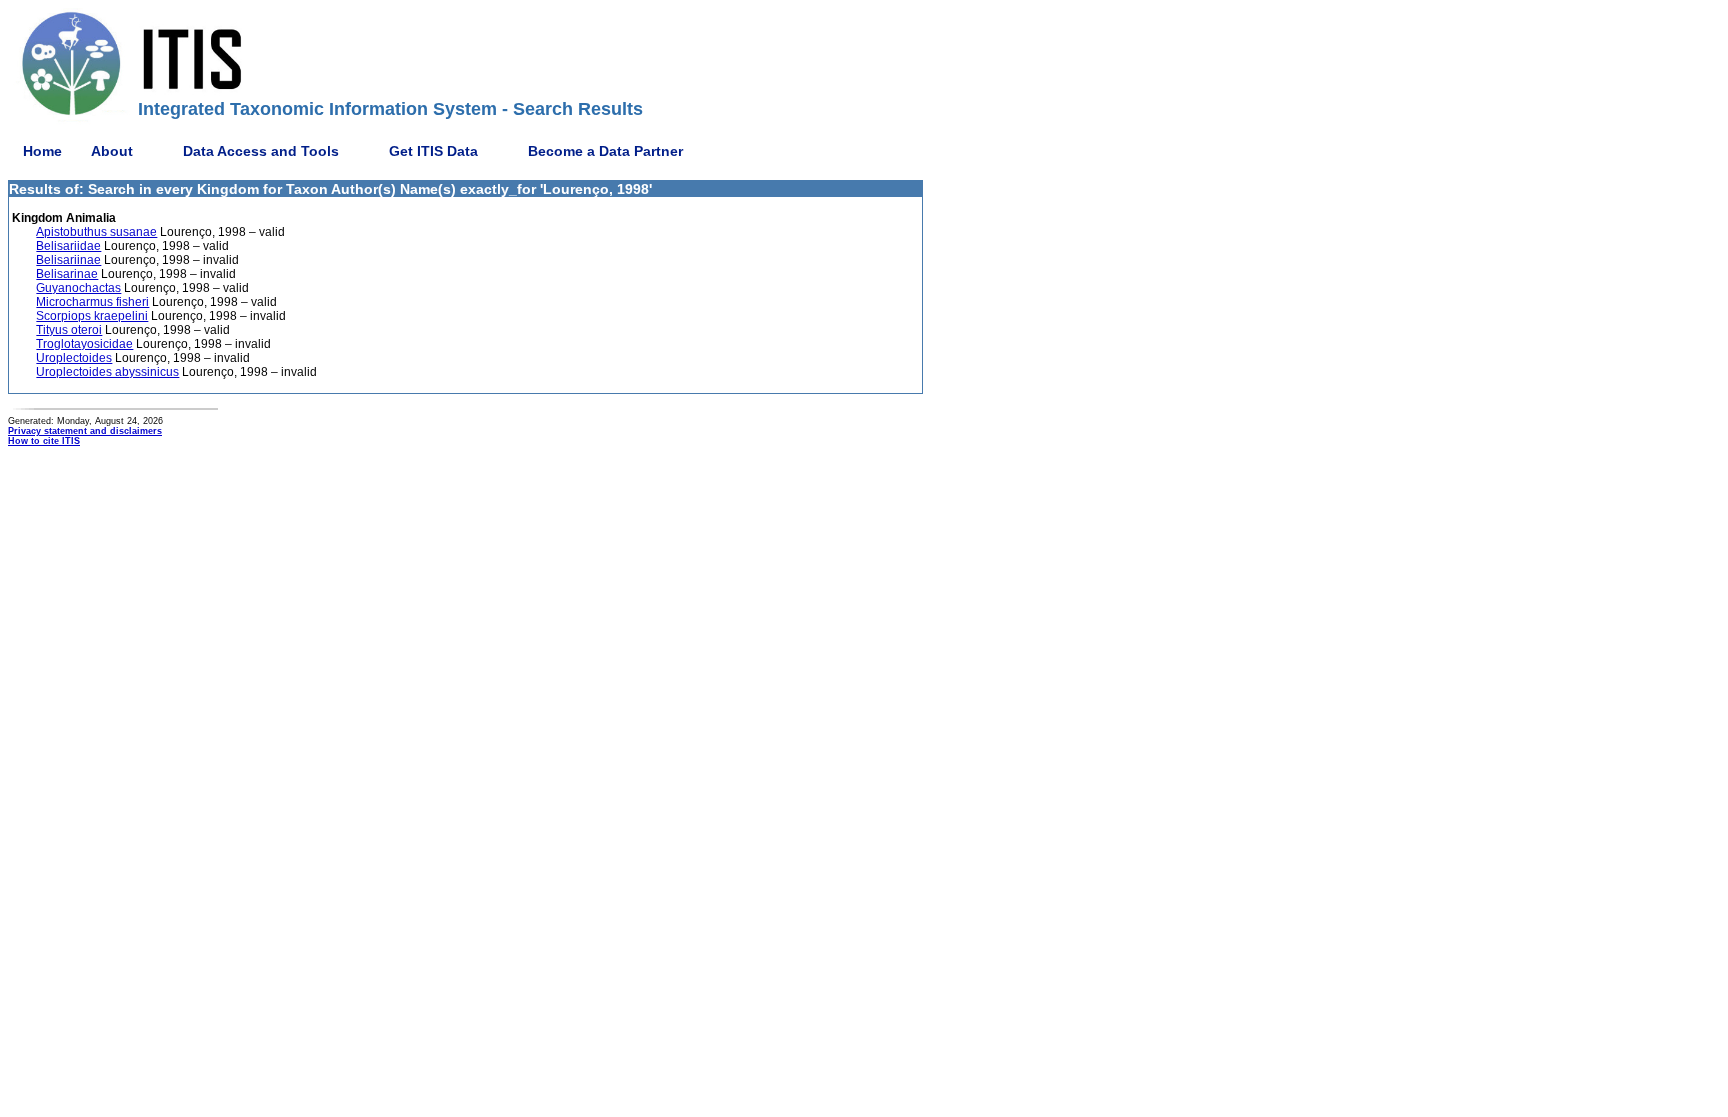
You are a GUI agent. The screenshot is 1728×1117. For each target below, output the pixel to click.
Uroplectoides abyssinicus (107, 372)
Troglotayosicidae (84, 344)
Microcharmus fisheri (92, 302)
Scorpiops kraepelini (92, 316)
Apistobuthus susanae (96, 232)
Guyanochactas (78, 288)
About (112, 151)
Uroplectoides (74, 358)
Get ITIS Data (433, 151)
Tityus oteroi (69, 330)
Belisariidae (68, 246)
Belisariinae (68, 260)
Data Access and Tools (261, 151)
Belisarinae (67, 274)
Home (42, 151)
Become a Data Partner (605, 151)
